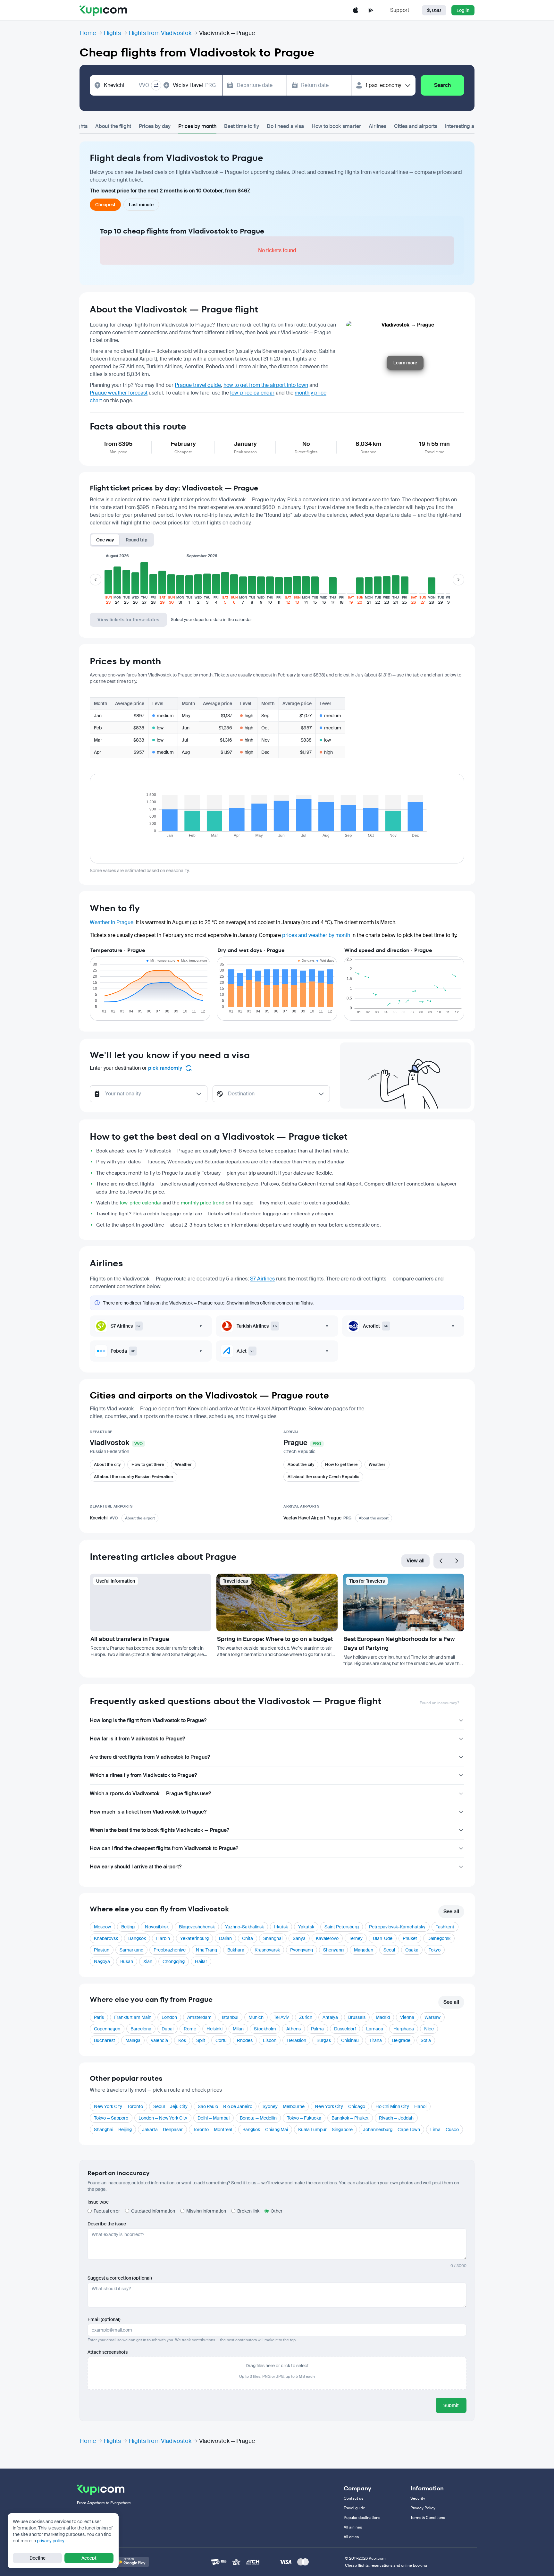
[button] (108, 583)
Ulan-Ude (383, 1938)
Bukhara (236, 1950)
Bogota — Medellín (258, 2118)
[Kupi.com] (103, 10)
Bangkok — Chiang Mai (265, 2130)
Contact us (353, 2498)
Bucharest (105, 2040)
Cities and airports (416, 126)
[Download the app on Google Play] (371, 10)
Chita (248, 1938)
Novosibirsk (157, 1927)
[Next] (457, 1561)
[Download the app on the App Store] (356, 10)
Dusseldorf (345, 2029)
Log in (463, 10)
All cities (351, 2537)
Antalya (330, 2017)
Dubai (168, 2029)
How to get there (148, 1464)
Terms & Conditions (428, 2518)
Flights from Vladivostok (160, 33)
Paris (99, 2017)
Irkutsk (281, 1927)
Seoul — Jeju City (170, 2106)
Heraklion (296, 2040)
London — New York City (163, 2118)
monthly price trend (203, 1203)
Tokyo (435, 1950)
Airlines (378, 126)
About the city (107, 1464)
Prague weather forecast (119, 393)
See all (451, 1912)
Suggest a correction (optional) (120, 2278)
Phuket (410, 1938)
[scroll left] (96, 580)
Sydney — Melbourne (284, 2106)
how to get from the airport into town (266, 385)
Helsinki (214, 2029)
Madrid (383, 2017)
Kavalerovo (327, 1938)
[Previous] (441, 1561)
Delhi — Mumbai (214, 2118)
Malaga (133, 2040)
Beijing (128, 1927)
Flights (112, 33)
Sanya (299, 1938)
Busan (127, 1961)
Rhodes (245, 2040)
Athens (294, 2029)
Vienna (407, 2017)
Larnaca (375, 2029)
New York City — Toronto (118, 2106)
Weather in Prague (112, 922)
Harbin (163, 1938)
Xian (148, 1961)
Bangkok (137, 1938)
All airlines (353, 2527)
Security (418, 2498)
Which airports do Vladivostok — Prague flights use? (150, 1794)
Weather (183, 1464)
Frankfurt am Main (133, 2017)
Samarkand (131, 1950)
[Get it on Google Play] (131, 2562)
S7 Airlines (262, 1279)
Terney (356, 1938)
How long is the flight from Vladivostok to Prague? (148, 1720)
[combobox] (127, 85)
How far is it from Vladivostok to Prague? (137, 1739)
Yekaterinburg (194, 1938)
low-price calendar (252, 393)
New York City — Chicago (340, 2106)
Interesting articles (467, 126)
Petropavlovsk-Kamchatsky (397, 1927)
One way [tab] (105, 540)
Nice (429, 2029)
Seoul (389, 1950)
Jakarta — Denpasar (162, 2130)
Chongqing (174, 1961)
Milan (238, 2029)
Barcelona (141, 2029)
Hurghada (404, 2029)
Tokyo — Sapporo (111, 2118)
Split (201, 2040)
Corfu (221, 2040)
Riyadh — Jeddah (396, 2118)
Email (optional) (104, 2319)
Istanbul (230, 2017)
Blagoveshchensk (197, 1927)
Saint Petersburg (342, 1927)
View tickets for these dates (128, 620)
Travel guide (354, 2508)
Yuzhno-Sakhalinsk (244, 1927)
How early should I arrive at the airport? (136, 1867)
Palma (317, 2029)
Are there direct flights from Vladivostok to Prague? (150, 1757)
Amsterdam (199, 2017)
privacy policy (51, 2541)
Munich (256, 2017)
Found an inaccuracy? (439, 1703)
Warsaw (432, 2017)
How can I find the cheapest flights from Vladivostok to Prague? (164, 1848)
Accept (89, 2558)
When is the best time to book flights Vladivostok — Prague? (159, 1830)
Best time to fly (242, 126)
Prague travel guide (198, 385)
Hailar (201, 1961)
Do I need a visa (285, 126)
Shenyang (333, 1950)
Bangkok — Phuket (350, 2118)
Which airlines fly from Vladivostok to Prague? (143, 1775)
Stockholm (265, 2029)
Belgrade (401, 2040)
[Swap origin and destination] (156, 85)
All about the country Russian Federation (134, 1477)
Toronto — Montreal (213, 2130)
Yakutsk (306, 1927)
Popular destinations (362, 2518)
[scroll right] (458, 580)
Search (442, 85)
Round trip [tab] (137, 540)
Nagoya (102, 1961)
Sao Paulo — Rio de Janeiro (225, 2106)
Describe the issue (107, 2224)
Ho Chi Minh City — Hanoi (401, 2106)
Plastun (102, 1950)
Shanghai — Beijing (113, 2130)
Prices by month (197, 126)
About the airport (140, 1518)
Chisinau (350, 2040)
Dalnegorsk (439, 1938)
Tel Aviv (281, 2017)
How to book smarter (336, 126)
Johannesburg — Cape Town (391, 2130)
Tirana (375, 2040)
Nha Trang (206, 1950)
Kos (182, 2040)
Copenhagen (107, 2029)
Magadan (364, 1950)
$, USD (434, 10)
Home (88, 33)
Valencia (159, 2040)
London (169, 2017)
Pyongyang (302, 1950)
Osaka (412, 1950)
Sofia (426, 2040)
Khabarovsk (106, 1938)
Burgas (324, 2040)
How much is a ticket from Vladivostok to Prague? (148, 1812)
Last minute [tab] (141, 205)
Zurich (306, 2017)
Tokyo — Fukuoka (304, 2118)
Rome (190, 2029)
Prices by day (155, 126)
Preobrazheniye (170, 1950)
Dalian (225, 1938)
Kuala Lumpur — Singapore (325, 2130)
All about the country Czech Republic (323, 1477)
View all (415, 1561)
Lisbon (270, 2040)
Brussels (357, 2017)
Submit (451, 2405)
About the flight (113, 126)
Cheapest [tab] (105, 205)
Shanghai (273, 1938)
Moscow (102, 1927)
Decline (38, 2558)
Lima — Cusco (445, 2130)
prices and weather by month (316, 935)
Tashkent (445, 1927)
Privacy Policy (423, 2508)
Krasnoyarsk (267, 1950)
